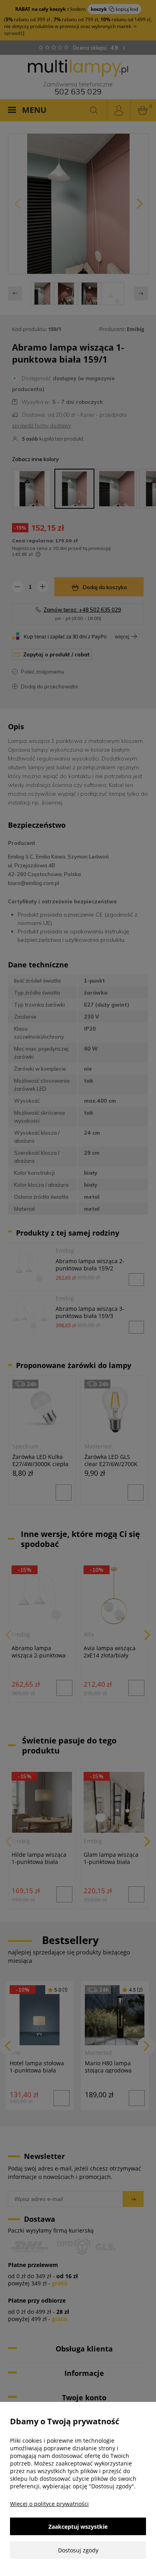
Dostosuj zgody (78, 2550)
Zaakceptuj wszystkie (78, 2527)
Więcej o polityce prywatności (49, 2504)
